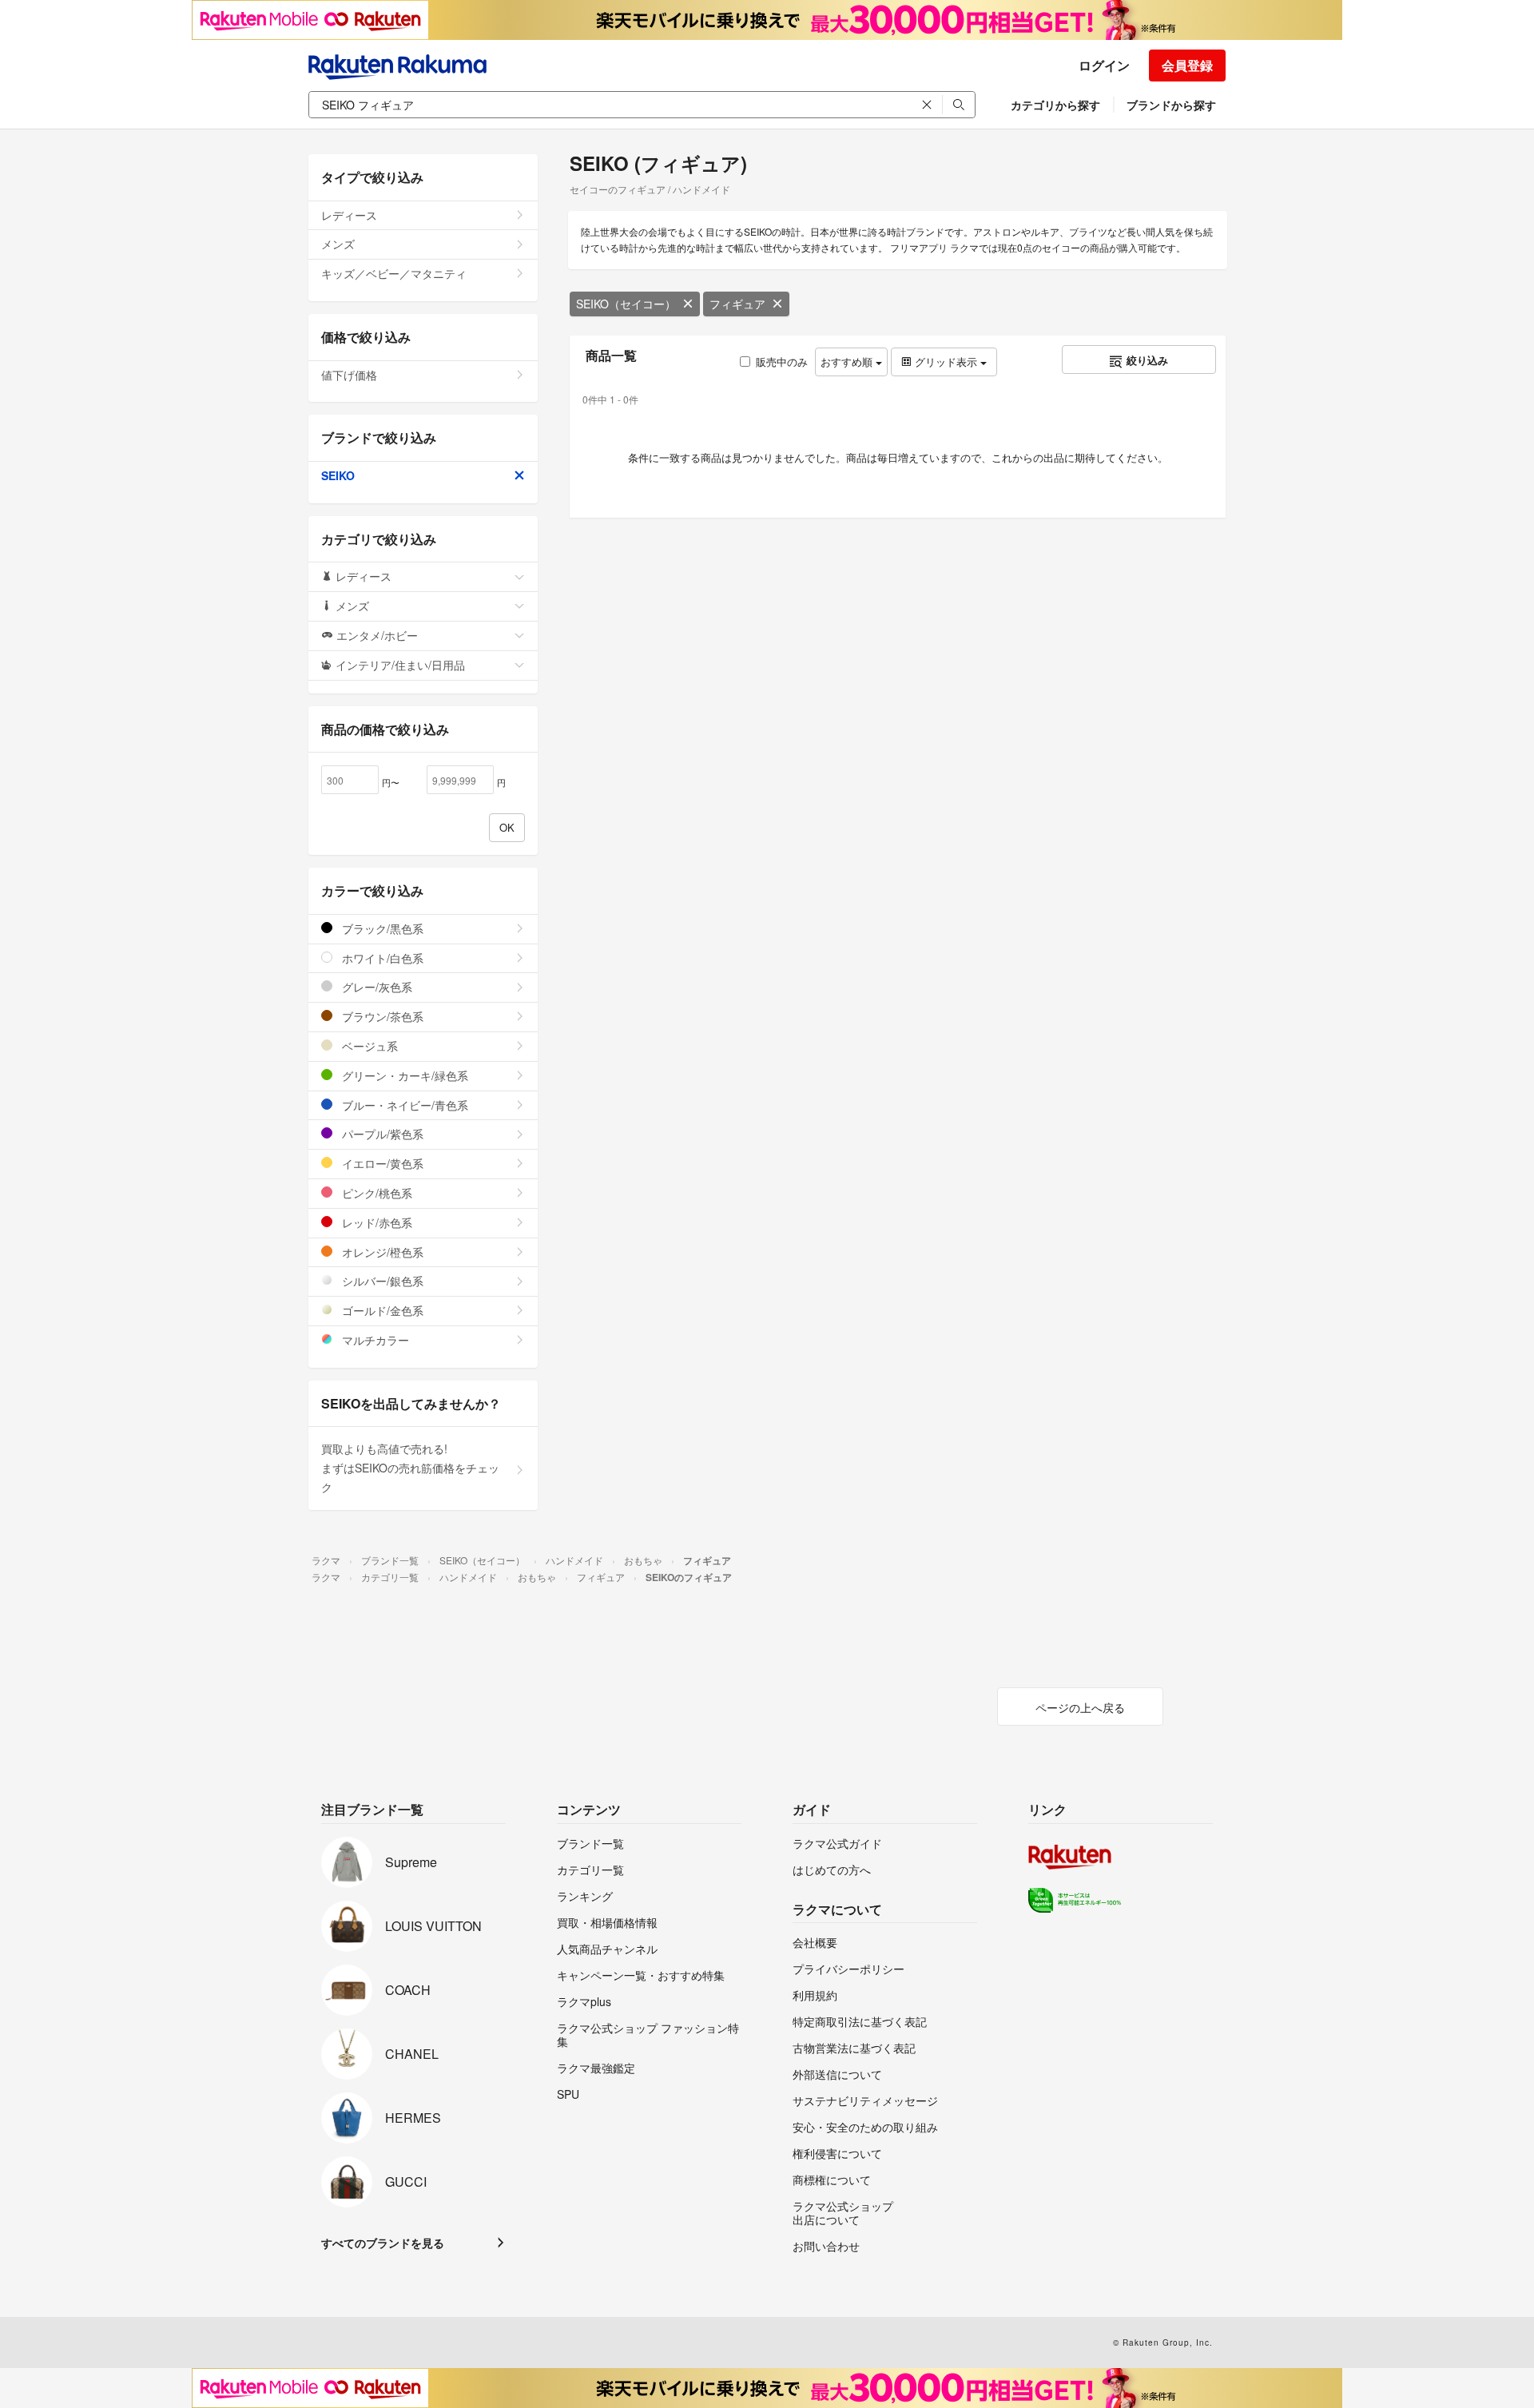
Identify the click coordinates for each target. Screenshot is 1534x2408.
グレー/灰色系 (376, 987)
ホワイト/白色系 (381, 958)
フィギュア (737, 304)
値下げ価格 (349, 375)
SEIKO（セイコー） (626, 304)
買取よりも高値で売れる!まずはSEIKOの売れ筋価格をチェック (410, 1468)
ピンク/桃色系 (376, 1193)
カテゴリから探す (1055, 105)
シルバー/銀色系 (381, 1281)
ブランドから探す (1171, 105)
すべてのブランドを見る (383, 2243)
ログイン (1104, 65)
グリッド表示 (946, 362)
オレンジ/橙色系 (381, 1252)
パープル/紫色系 (381, 1134)
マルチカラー (374, 1340)
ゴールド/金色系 (381, 1310)
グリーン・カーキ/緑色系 (403, 1075)
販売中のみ (782, 362)
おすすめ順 (848, 362)
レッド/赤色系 (376, 1222)
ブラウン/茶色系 (381, 1016)
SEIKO (338, 475)
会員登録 (1187, 65)
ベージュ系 (368, 1046)
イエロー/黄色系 (381, 1163)
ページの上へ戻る (1080, 1707)
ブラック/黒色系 (381, 928)
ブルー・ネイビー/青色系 (403, 1105)
